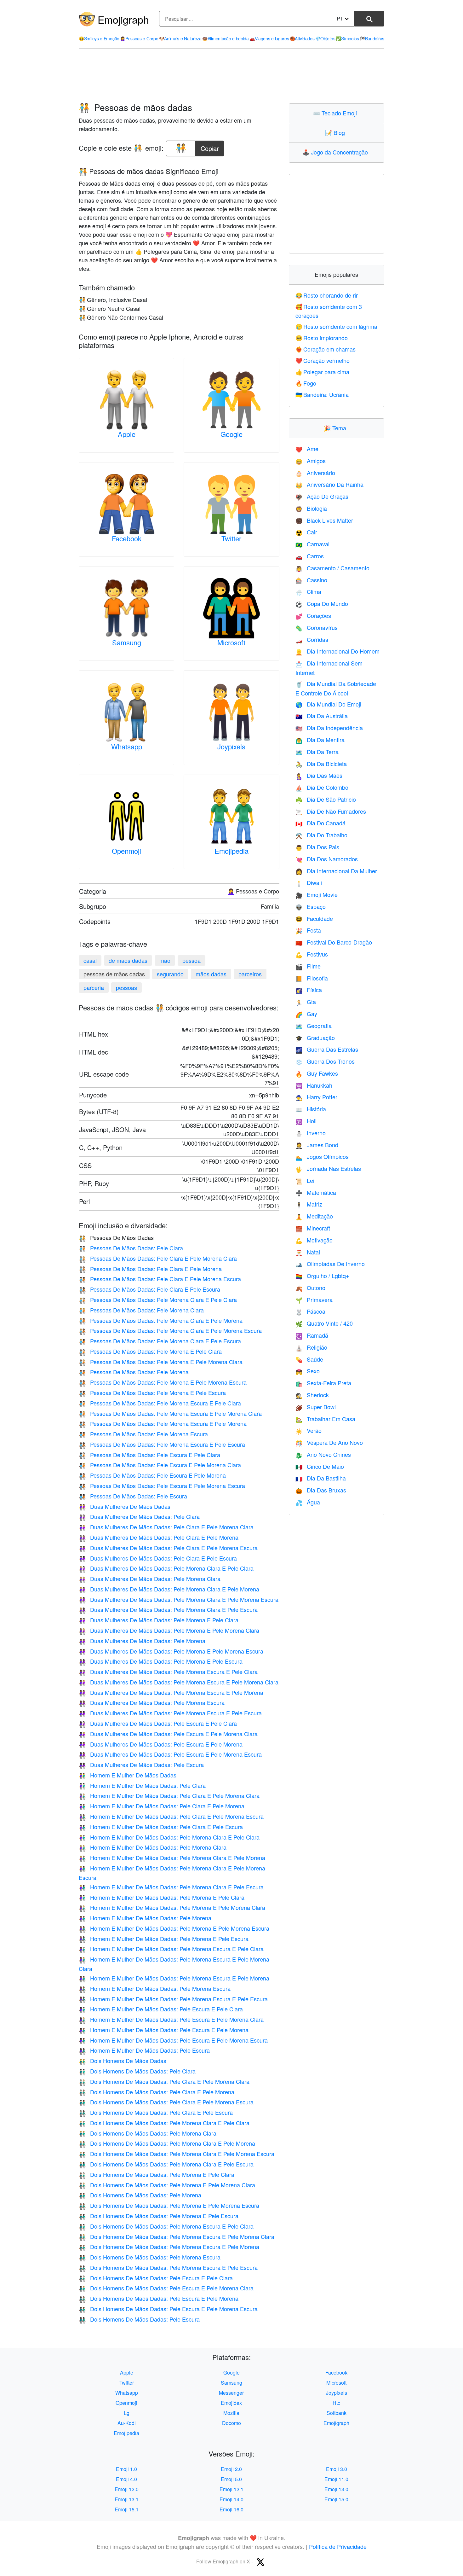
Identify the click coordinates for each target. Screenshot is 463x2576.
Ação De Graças (322, 496)
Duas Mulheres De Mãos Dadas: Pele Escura (141, 1765)
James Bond (317, 1145)
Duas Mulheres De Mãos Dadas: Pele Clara (139, 1516)
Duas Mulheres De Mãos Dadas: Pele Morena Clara (150, 1579)
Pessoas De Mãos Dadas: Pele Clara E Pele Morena (150, 1269)
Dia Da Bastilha (321, 1478)
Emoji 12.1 (231, 2489)
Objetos (325, 38)
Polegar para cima (323, 372)
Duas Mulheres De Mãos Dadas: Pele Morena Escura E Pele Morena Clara (179, 1682)
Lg (127, 2413)
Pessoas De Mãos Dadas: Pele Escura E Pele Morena (152, 1475)
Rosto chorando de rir (327, 295)
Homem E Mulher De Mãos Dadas (128, 1775)
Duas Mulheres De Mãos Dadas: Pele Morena (142, 1641)
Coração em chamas (326, 349)
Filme (308, 966)
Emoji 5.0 (231, 2479)
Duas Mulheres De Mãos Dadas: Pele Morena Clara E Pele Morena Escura (179, 1599)
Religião (311, 1347)
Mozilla (231, 2413)
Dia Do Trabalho (321, 835)
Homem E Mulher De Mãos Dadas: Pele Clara (142, 1785)
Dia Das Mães (319, 775)
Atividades (302, 38)
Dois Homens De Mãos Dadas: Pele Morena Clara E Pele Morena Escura (177, 2154)
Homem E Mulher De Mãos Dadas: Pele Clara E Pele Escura (161, 1827)
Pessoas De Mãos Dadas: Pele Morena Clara (141, 1310)
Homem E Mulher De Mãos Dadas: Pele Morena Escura (155, 1988)
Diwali (309, 882)
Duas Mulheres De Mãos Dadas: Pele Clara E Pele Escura (158, 1558)
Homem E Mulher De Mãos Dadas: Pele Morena (145, 1918)
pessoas (126, 987)
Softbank (337, 2413)
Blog (336, 132)
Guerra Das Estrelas (327, 1049)
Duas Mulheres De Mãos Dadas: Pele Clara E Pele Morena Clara (166, 1527)
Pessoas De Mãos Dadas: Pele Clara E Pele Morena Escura (160, 1279)
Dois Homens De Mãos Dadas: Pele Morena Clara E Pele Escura (166, 2164)
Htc (336, 2403)
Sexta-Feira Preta (323, 1383)
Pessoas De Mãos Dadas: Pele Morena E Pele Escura (152, 1393)
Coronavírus (317, 627)
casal (90, 960)
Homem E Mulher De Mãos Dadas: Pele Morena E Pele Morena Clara (172, 1907)
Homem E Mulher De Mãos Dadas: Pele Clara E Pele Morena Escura (171, 1816)
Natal (308, 1252)
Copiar (210, 147)
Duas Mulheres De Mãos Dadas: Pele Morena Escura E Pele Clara (168, 1672)
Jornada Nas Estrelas (328, 1168)
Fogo (306, 383)
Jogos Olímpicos (322, 1156)
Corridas (312, 639)
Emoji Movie (317, 894)
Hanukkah (314, 1085)
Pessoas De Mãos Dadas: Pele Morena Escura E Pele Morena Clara (170, 1413)
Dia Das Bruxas (321, 1490)
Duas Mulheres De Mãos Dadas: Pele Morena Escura (152, 1702)
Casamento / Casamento (332, 568)
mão (165, 960)
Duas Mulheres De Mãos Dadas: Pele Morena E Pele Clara (159, 1620)
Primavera (314, 1300)
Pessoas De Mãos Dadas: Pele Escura (133, 1496)
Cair (306, 532)
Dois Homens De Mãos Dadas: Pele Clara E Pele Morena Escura (166, 2102)
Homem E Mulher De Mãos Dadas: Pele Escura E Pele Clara (161, 2009)
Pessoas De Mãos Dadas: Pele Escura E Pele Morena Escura (162, 1486)
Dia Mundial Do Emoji (328, 704)
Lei (305, 1180)
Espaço (311, 906)
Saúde (309, 1359)
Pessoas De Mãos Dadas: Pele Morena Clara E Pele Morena (161, 1320)
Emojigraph (123, 19)
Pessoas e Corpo (139, 38)
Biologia (311, 508)
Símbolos (347, 38)
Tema (336, 428)
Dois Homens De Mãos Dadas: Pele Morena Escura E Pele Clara (166, 2226)
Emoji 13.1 (127, 2499)
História (311, 1109)
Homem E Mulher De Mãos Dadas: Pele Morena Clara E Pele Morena (172, 1858)
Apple (127, 434)
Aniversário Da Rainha (329, 484)
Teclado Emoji (336, 113)
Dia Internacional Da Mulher (336, 871)
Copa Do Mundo (322, 603)
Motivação (314, 1240)
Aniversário (315, 473)
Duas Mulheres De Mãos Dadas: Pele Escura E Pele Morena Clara (168, 1734)
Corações (313, 615)
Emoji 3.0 (337, 2469)
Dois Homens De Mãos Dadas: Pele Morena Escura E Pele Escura (168, 2267)
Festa (308, 930)
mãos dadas (211, 974)
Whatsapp (127, 746)
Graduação (315, 1038)
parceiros (250, 974)
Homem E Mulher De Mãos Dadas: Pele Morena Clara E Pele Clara (169, 1837)
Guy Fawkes (317, 1073)
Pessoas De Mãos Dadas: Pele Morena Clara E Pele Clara (158, 1300)
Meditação (314, 1216)
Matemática (316, 1192)
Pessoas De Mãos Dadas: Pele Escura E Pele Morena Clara (160, 1465)
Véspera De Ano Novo (329, 1442)
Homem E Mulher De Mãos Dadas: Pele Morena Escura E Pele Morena (174, 1978)
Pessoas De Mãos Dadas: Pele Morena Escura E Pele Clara (160, 1403)
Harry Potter (316, 1097)
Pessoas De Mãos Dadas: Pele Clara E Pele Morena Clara (158, 1258)
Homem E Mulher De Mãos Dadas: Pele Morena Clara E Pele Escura (171, 1887)
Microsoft (231, 642)
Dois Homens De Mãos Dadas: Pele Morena (140, 2195)
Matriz (309, 1204)
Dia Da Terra (317, 752)
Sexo (308, 1371)
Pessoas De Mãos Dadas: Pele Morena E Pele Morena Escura (163, 1382)
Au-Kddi (127, 2423)
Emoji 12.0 (127, 2489)
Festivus (312, 954)
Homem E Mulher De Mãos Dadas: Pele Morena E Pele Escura (164, 1939)
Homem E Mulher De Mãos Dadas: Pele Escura (144, 2050)
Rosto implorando (322, 338)
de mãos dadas (128, 960)
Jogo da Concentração (337, 152)
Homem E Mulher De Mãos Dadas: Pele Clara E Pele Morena (162, 1806)
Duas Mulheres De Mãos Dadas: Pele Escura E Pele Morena (161, 1744)
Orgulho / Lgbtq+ (322, 1276)
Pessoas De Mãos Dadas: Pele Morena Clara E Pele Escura (160, 1341)
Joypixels (231, 746)
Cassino (311, 580)
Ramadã (312, 1335)
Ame (307, 449)
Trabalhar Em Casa (325, 1419)
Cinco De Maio (320, 1466)
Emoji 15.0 (336, 2499)
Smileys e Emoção (99, 38)
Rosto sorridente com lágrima (337, 326)
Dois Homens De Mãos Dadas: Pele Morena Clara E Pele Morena (167, 2143)
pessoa (191, 960)
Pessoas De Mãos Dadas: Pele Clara (131, 1248)
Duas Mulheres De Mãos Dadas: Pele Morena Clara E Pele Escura (168, 1609)
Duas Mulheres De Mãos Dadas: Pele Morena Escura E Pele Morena (171, 1692)
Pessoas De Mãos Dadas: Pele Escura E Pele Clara (149, 1455)
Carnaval (312, 544)
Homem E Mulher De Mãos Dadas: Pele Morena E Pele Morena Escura (174, 1928)
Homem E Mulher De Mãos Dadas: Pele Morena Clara (153, 1847)
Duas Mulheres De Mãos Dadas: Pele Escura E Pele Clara (158, 1723)
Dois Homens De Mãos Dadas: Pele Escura (139, 2319)
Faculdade (314, 918)
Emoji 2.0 (231, 2469)
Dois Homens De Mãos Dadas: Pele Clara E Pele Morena (157, 2092)
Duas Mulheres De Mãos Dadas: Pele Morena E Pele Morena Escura (171, 1651)
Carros (310, 556)
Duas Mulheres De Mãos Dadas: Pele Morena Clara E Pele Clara (166, 1568)
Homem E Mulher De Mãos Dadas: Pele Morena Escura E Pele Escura (173, 1999)
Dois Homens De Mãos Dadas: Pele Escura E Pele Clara (156, 2278)
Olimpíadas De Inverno (330, 1264)
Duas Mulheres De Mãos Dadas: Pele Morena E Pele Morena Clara (169, 1630)
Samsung (127, 642)
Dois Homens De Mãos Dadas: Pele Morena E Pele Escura (159, 2216)
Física (309, 990)
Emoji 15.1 (127, 2509)
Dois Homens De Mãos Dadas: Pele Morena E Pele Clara (157, 2174)
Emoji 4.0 (126, 2479)
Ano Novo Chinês (323, 1454)
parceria (94, 987)
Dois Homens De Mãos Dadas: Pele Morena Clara (148, 2133)
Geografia (314, 1026)
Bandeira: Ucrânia (322, 394)
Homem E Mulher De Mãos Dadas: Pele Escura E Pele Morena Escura (173, 2040)
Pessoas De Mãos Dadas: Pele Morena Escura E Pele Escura (162, 1444)
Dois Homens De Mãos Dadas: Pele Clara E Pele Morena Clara (164, 2081)
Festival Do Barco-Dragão (334, 942)
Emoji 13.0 (336, 2489)
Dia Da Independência (329, 728)
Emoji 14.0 (231, 2499)
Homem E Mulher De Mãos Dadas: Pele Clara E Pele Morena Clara (169, 1795)
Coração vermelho (323, 360)
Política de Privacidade (338, 2546)
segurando (170, 974)
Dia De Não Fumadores (331, 811)
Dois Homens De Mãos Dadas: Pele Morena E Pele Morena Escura (169, 2205)
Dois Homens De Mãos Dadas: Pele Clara (137, 2071)
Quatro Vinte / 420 (324, 1323)
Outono (310, 1288)
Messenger (231, 2393)
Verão (309, 1430)
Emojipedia (231, 851)
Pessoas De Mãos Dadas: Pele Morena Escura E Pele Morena (163, 1423)
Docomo (231, 2423)
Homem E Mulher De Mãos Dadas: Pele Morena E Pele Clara (162, 1897)
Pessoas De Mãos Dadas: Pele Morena (134, 1372)
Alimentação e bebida (226, 38)
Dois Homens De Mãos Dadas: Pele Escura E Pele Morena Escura (168, 2309)
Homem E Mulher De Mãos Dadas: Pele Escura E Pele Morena (164, 2030)
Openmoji (126, 851)
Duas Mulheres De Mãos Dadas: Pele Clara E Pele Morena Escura (168, 1548)
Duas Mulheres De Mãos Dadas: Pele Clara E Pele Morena (159, 1537)
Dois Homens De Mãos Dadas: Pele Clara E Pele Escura (156, 2112)
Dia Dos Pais (317, 847)
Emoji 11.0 (336, 2479)
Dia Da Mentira (320, 740)
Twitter (231, 538)
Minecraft (313, 1228)
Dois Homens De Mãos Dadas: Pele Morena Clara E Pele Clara (164, 2123)
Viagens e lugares (269, 38)
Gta (306, 1002)
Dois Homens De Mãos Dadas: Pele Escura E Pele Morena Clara (166, 2288)
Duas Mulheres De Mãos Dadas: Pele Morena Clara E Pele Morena (169, 1589)
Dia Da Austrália (322, 716)
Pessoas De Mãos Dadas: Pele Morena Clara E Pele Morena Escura (170, 1330)
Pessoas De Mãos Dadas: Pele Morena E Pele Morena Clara (161, 1362)
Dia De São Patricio (326, 799)
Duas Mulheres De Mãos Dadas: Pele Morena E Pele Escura (161, 1661)
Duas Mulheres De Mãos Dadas (125, 1506)
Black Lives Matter (324, 520)
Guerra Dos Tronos (325, 1061)
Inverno (311, 1133)
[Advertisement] (231, 76)
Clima (308, 591)
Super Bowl (316, 1407)
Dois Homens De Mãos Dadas (123, 2061)
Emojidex (231, 2403)
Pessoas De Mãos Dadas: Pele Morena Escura (143, 1434)
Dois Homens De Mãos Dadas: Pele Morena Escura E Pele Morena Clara (177, 2236)
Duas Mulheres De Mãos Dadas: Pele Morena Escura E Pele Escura (170, 1713)
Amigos (311, 461)
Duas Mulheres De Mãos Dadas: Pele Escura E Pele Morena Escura (170, 1754)
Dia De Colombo (322, 787)
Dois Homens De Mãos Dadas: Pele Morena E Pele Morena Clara (167, 2185)
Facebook (127, 538)
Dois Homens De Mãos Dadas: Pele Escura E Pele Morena (159, 2298)
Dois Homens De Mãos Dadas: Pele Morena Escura (150, 2257)
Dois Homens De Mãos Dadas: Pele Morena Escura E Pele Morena (169, 2247)
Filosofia (312, 978)
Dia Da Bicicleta (321, 764)
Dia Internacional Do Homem (337, 651)
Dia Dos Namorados (327, 859)
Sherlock (312, 1395)
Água (308, 1502)
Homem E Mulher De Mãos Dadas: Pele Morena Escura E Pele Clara (171, 1949)
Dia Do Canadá (320, 823)
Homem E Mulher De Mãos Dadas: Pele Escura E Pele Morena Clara (171, 2019)
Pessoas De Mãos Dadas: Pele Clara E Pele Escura (149, 1289)
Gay (306, 1014)
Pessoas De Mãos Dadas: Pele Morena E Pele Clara (150, 1351)
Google (231, 434)
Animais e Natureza (180, 38)
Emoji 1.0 (126, 2469)
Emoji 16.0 (231, 2509)
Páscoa (310, 1311)
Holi (306, 1121)
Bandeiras (372, 38)
